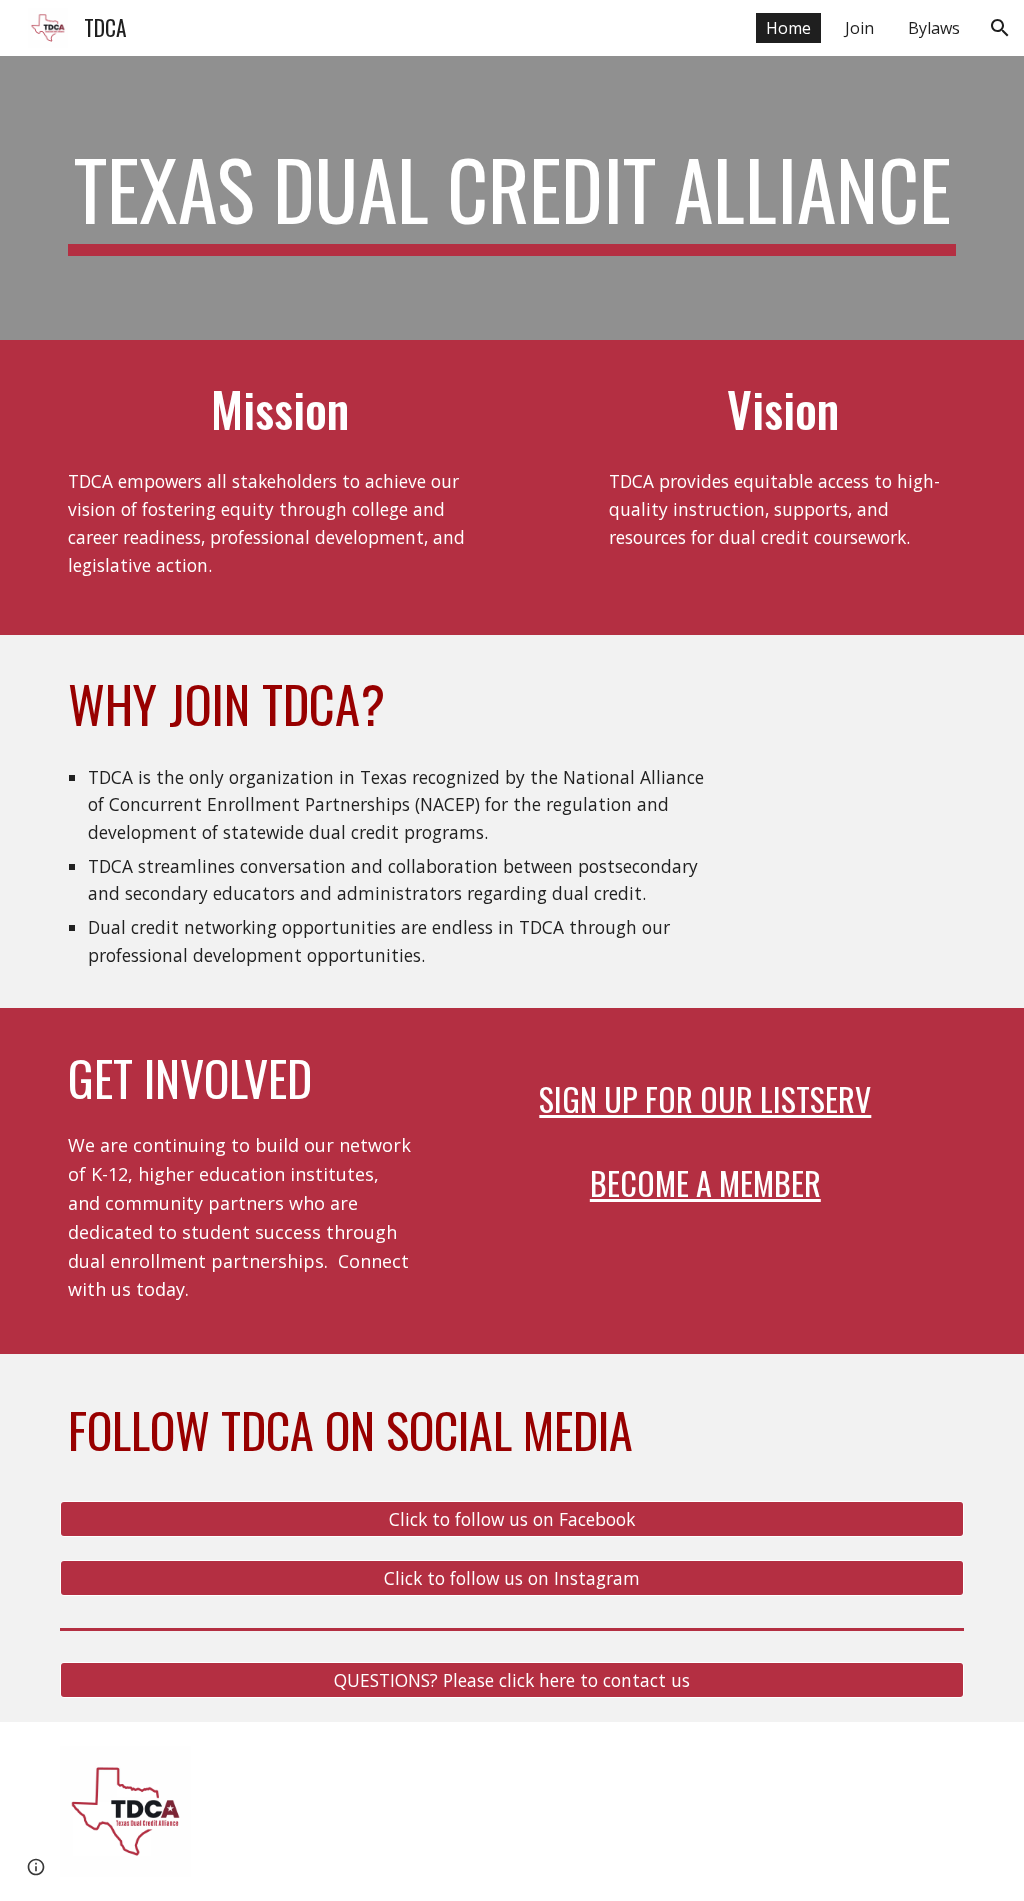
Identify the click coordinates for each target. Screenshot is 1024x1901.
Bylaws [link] (934, 28)
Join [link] (859, 28)
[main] (512, 198)
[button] (1000, 28)
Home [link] (788, 28)
